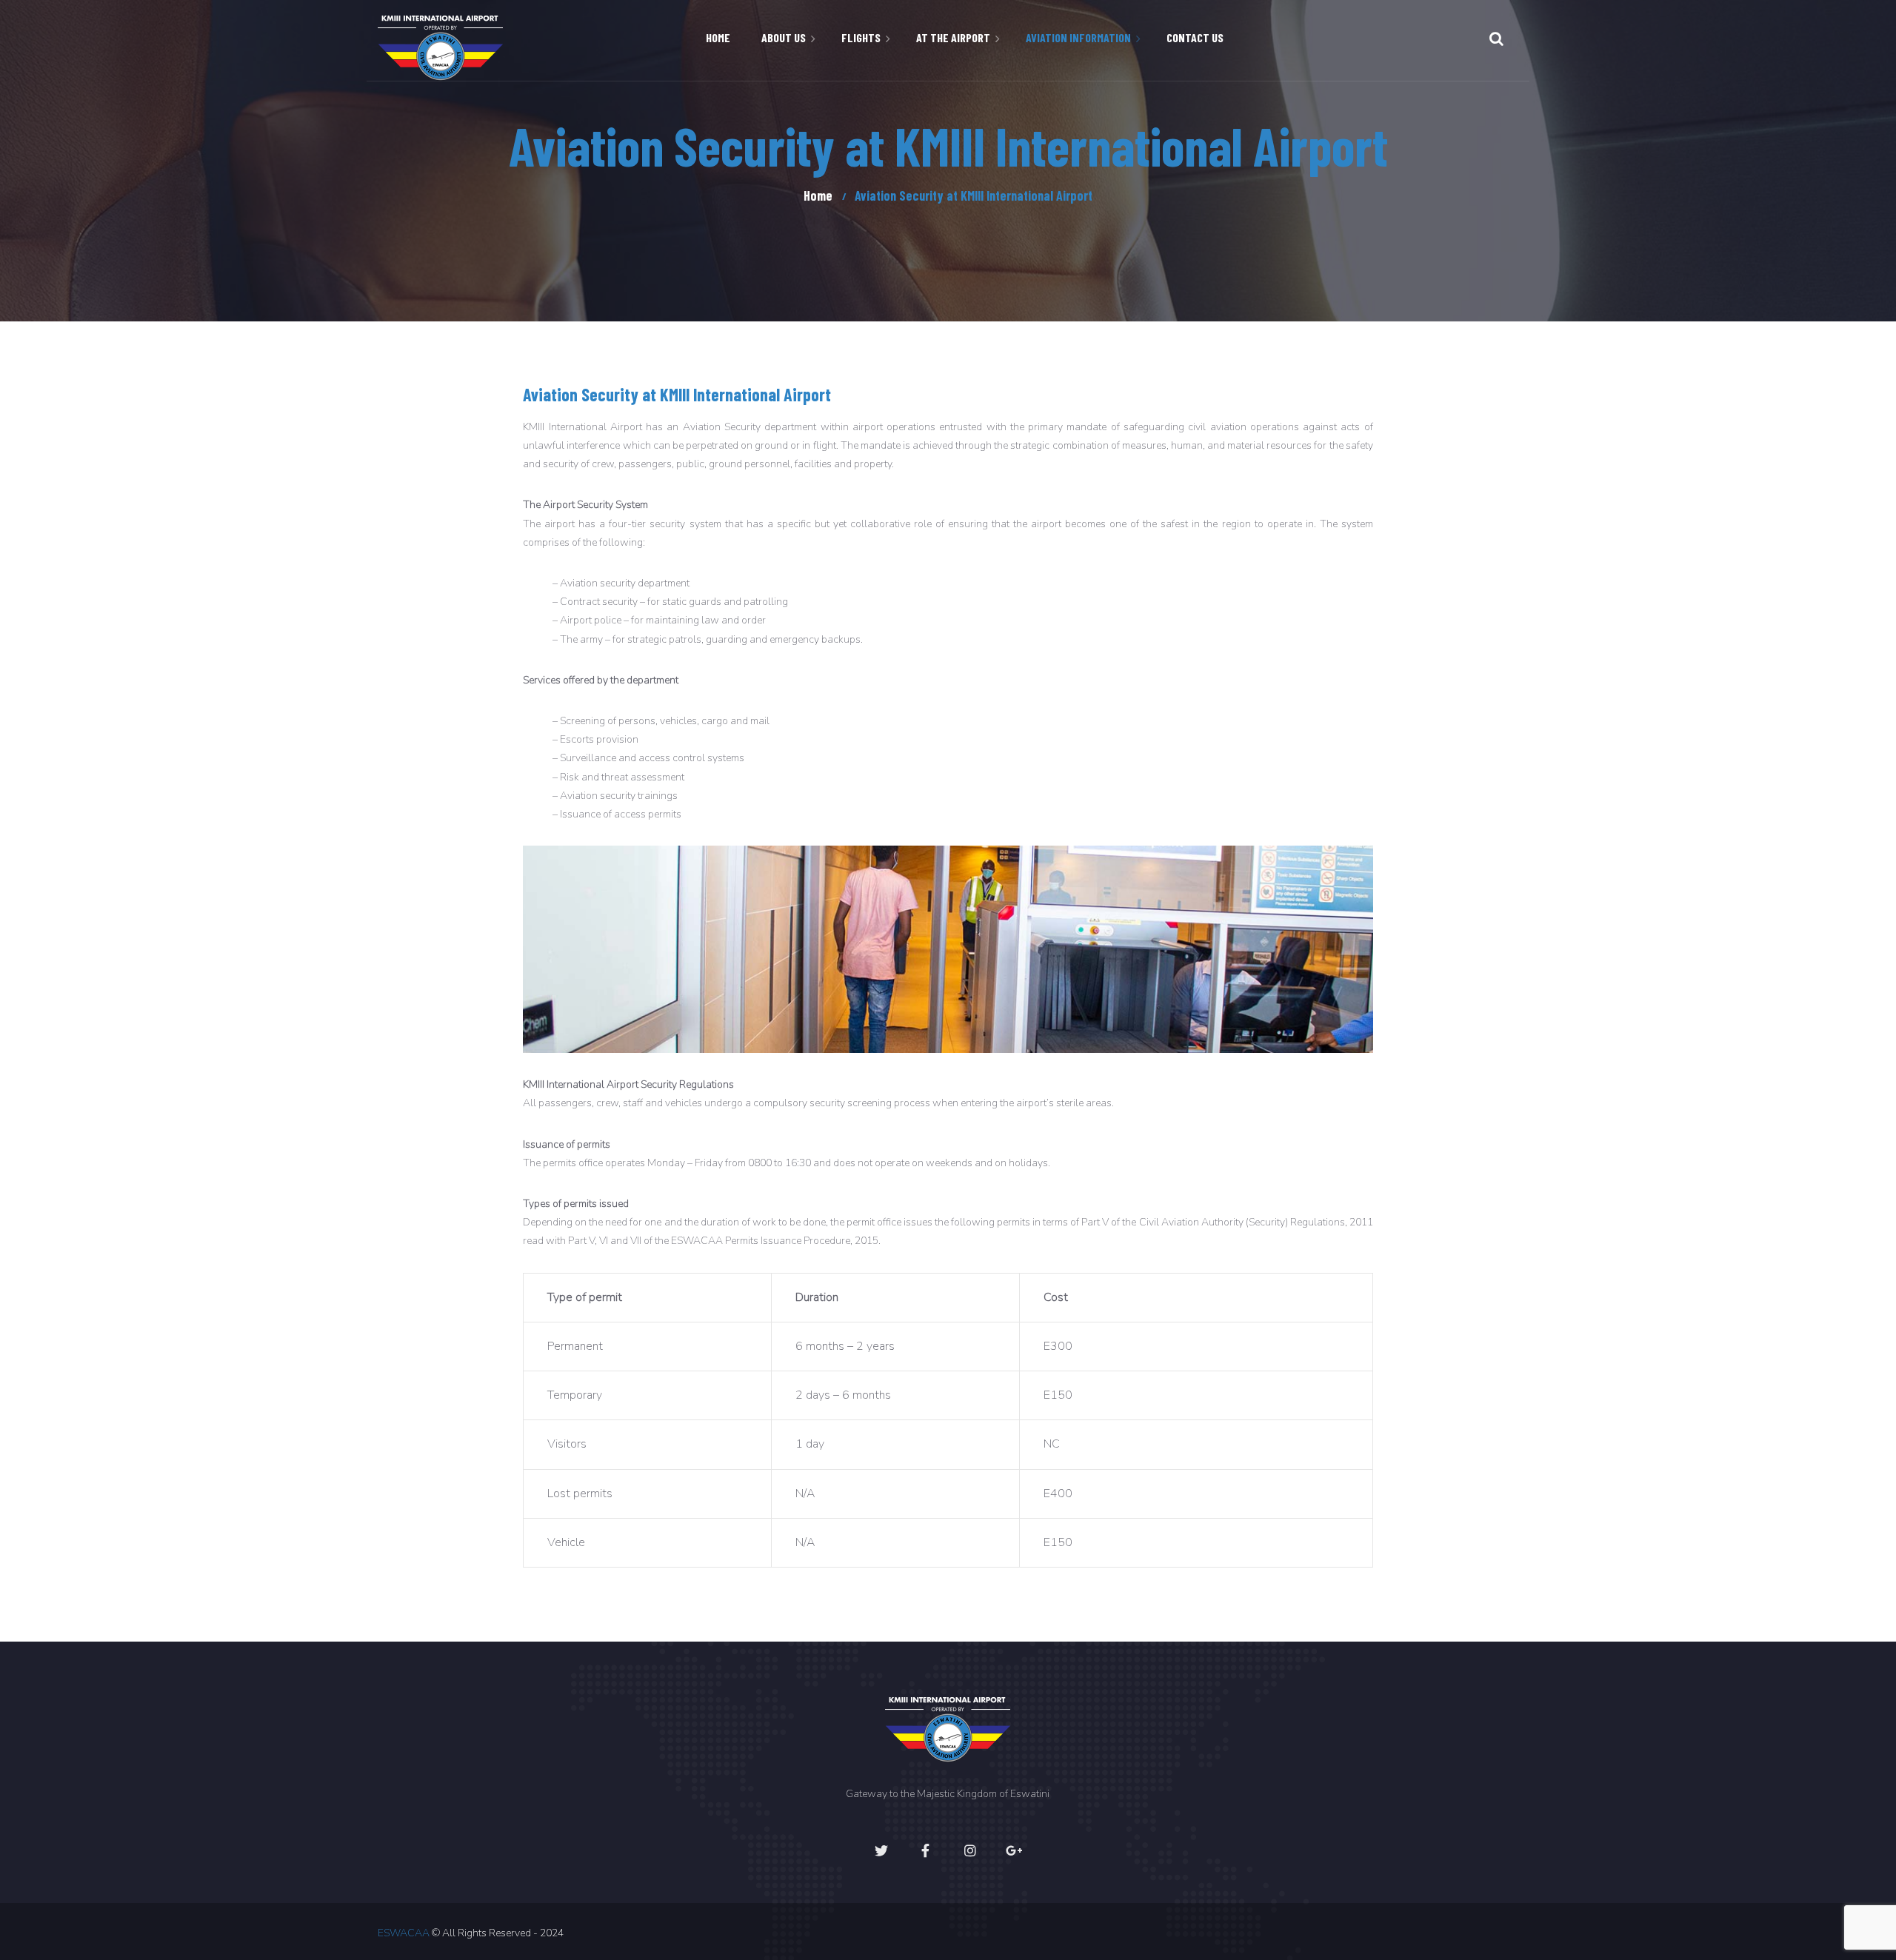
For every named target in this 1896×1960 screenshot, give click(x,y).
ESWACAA (404, 1933)
